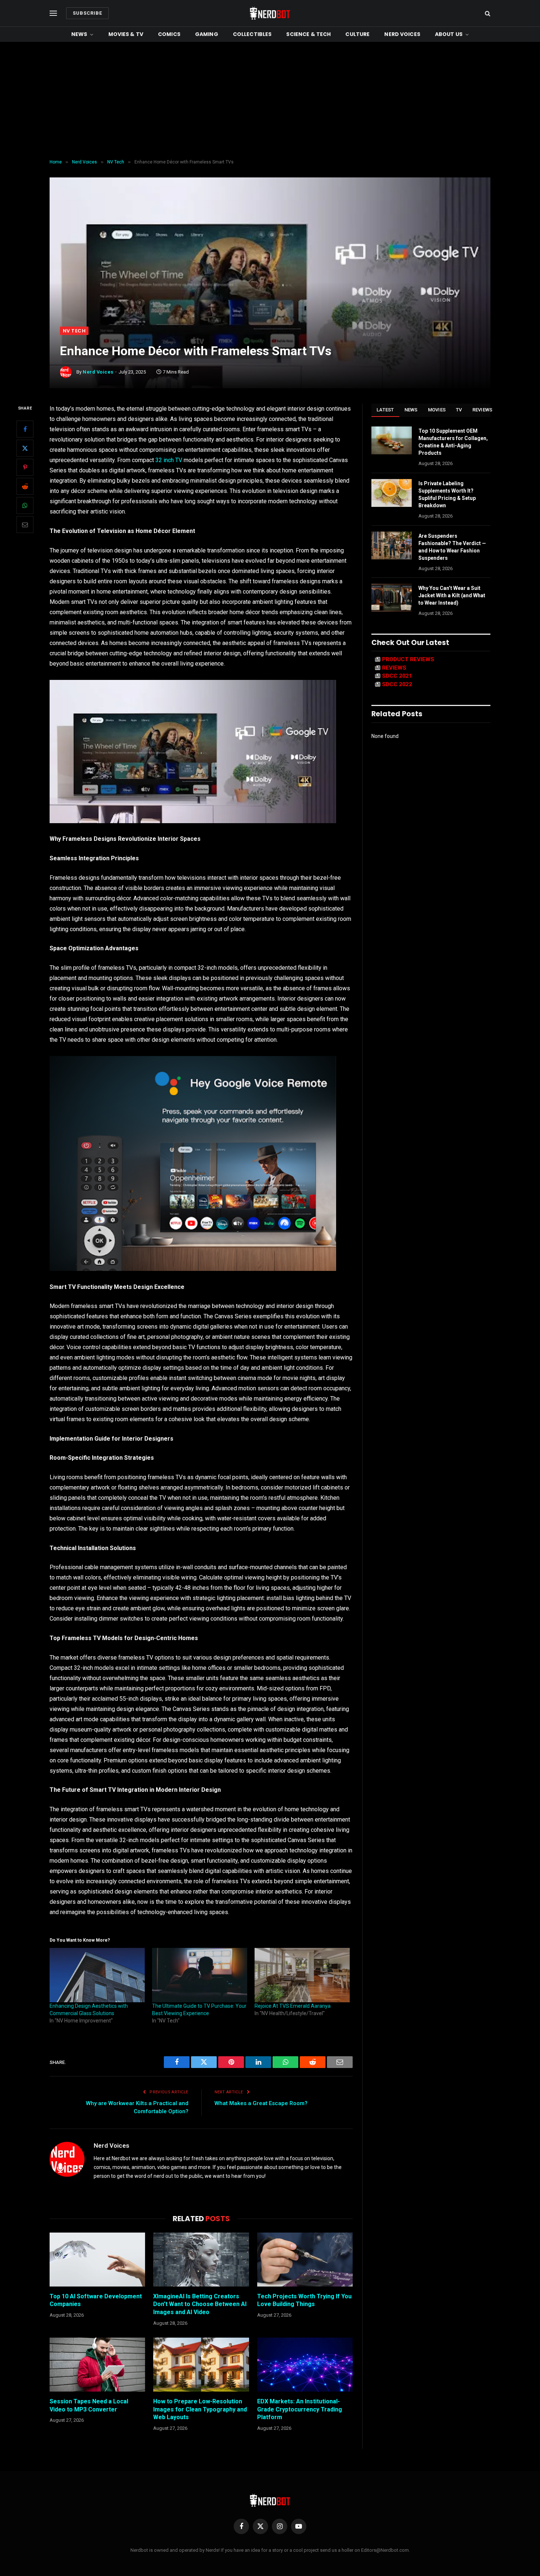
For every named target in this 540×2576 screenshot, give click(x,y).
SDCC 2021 (397, 676)
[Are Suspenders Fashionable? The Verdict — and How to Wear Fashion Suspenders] (392, 545)
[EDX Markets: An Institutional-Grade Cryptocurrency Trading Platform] (305, 2364)
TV (459, 410)
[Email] (25, 525)
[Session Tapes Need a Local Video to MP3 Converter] (97, 2364)
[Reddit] (25, 487)
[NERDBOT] (270, 13)
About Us (449, 34)
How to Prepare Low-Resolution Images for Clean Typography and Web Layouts (200, 2409)
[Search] (487, 13)
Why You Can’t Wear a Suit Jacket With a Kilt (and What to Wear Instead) (452, 595)
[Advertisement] (270, 101)
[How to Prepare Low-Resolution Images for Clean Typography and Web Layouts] (201, 2364)
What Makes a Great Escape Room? (261, 2103)
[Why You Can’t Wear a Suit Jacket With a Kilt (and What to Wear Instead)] (392, 598)
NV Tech (74, 331)
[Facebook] (25, 429)
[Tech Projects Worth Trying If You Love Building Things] (305, 2259)
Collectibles (252, 34)
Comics (169, 34)
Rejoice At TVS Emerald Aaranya (293, 2006)
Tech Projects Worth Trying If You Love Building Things (304, 2300)
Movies (437, 410)
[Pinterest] (25, 468)
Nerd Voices (402, 34)
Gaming (207, 34)
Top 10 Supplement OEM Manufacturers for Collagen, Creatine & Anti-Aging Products (453, 442)
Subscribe (87, 13)
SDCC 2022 (397, 684)
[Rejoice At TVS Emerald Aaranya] (302, 1975)
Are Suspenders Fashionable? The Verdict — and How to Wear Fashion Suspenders (452, 547)
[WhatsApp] (25, 506)
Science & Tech (308, 34)
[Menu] (53, 13)
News (79, 34)
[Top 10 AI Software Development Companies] (97, 2259)
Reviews (483, 410)
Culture (357, 34)
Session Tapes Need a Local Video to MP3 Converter (89, 2405)
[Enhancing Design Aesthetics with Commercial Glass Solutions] (97, 1975)
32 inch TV (169, 460)
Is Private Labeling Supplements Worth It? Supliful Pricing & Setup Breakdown (447, 494)
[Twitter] (25, 448)
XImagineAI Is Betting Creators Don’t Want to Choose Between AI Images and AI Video (200, 2304)
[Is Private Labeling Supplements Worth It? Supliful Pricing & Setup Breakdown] (392, 493)
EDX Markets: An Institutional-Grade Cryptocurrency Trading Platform (300, 2409)
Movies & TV (126, 34)
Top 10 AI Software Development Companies (96, 2300)
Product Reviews (408, 659)
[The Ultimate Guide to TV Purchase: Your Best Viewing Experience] (200, 1975)
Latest (385, 410)
